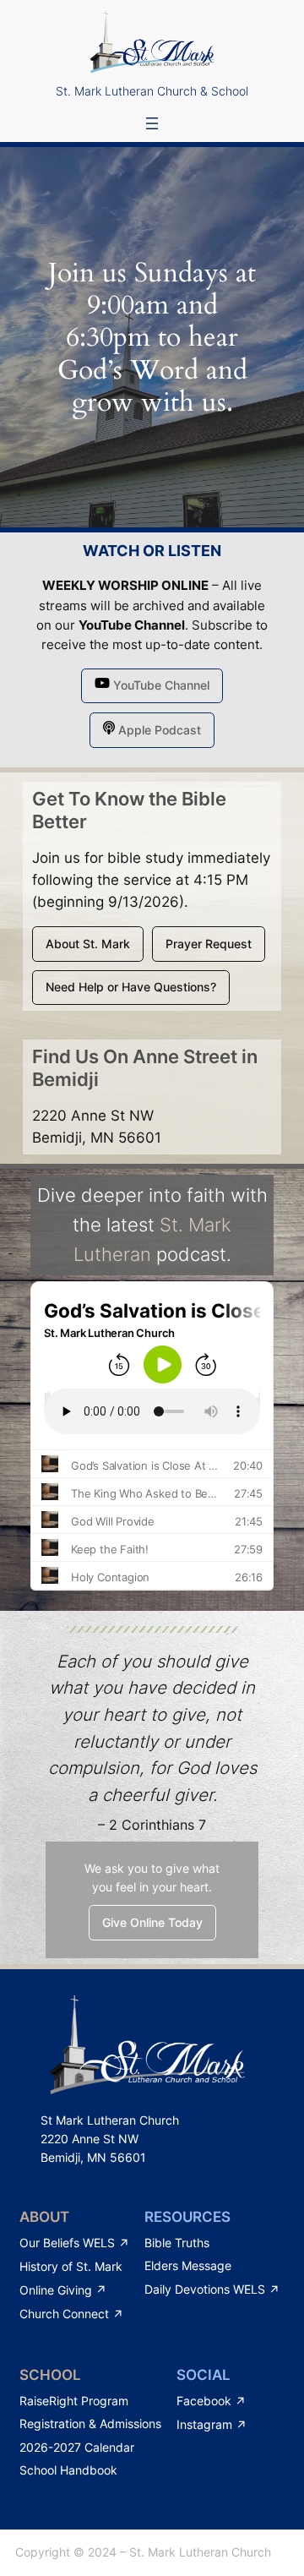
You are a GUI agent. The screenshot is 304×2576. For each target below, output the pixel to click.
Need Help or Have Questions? (131, 987)
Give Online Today (152, 1922)
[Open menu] (152, 123)
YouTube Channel (132, 625)
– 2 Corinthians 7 (152, 1825)
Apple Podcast (158, 730)
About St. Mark (88, 944)
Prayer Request (209, 944)
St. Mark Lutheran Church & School (152, 91)
